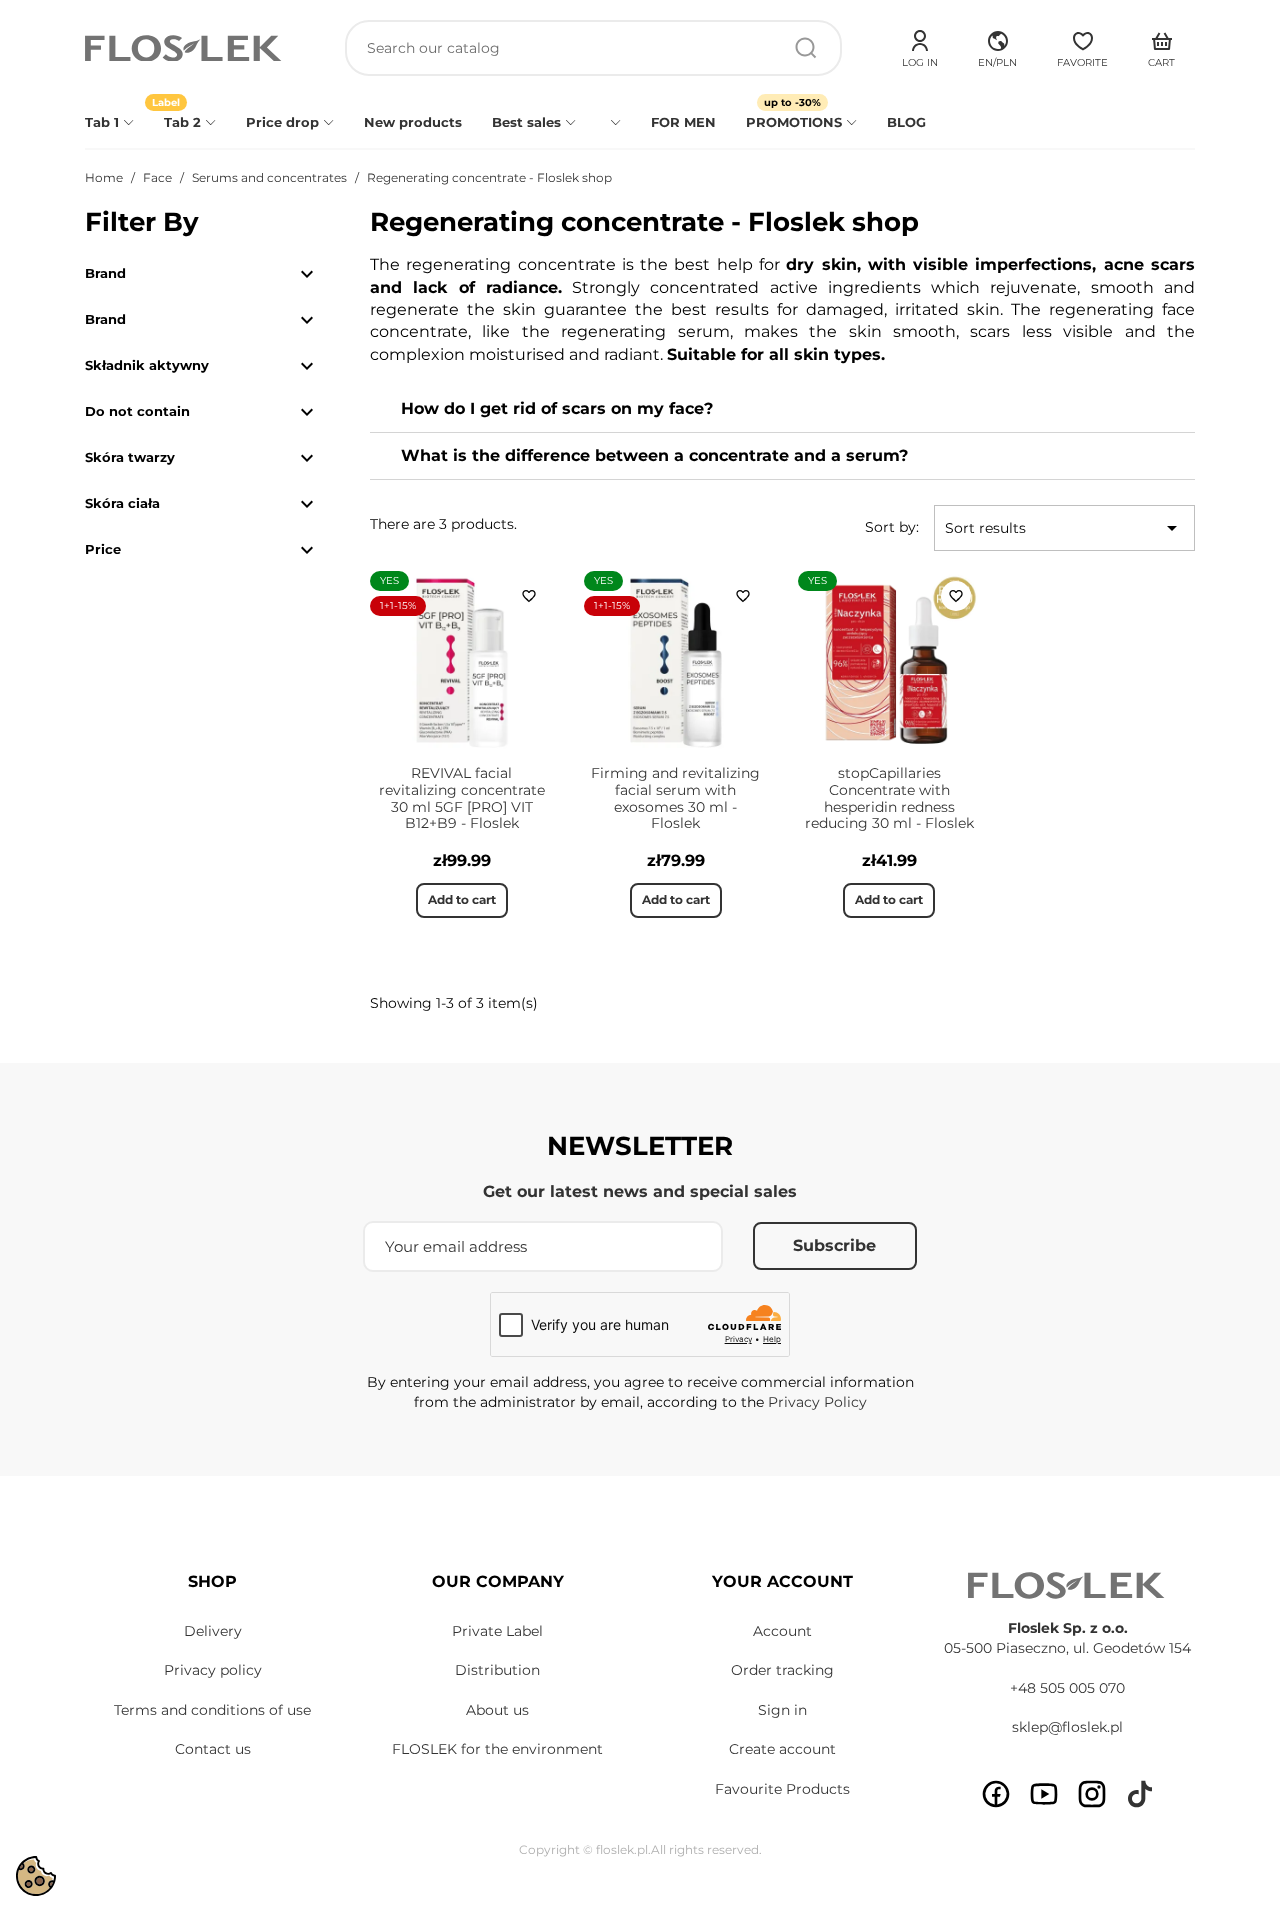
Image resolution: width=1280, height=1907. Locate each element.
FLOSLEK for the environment (497, 1749)
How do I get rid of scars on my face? (557, 408)
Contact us (213, 1749)
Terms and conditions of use (212, 1710)
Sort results (1064, 528)
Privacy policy (213, 1670)
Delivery (213, 1631)
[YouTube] (1044, 1794)
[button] (997, 46)
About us (497, 1710)
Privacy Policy (817, 1402)
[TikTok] (1140, 1794)
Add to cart (462, 899)
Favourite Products (782, 1789)
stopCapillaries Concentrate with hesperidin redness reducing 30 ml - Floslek (889, 798)
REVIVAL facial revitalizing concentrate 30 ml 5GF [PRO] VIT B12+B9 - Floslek (462, 798)
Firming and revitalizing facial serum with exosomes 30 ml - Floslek (675, 798)
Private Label (497, 1631)
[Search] (806, 48)
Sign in (782, 1710)
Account (782, 1631)
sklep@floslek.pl (1067, 1727)
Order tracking (782, 1670)
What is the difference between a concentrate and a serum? (654, 455)
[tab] (782, 409)
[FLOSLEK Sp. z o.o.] (185, 48)
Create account (782, 1749)
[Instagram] (1092, 1794)
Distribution (497, 1670)
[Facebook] (996, 1794)
